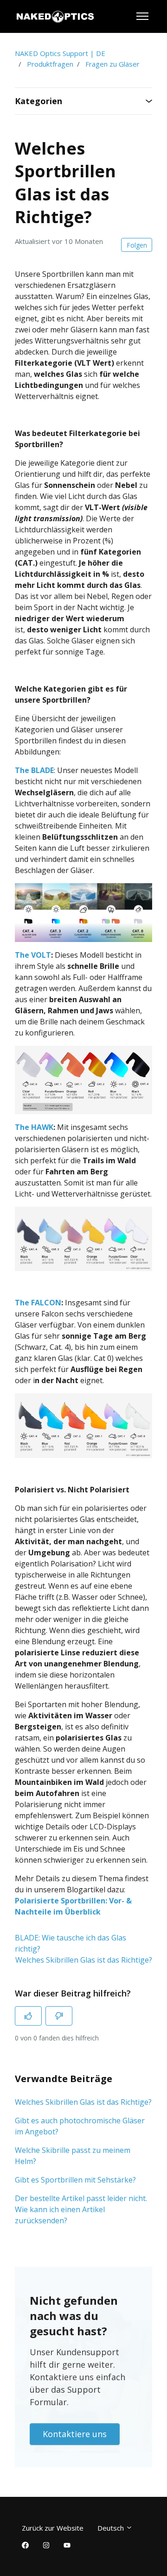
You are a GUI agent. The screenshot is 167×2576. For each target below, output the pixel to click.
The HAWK (34, 1127)
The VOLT (33, 955)
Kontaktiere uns (75, 2434)
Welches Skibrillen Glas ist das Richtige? (84, 1960)
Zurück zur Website (53, 2528)
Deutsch (112, 2528)
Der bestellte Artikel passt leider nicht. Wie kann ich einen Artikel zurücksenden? (81, 2209)
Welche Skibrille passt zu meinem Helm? (73, 2156)
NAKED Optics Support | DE (60, 53)
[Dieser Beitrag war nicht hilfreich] (59, 2016)
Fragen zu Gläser (112, 64)
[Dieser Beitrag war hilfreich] (28, 2016)
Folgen (137, 245)
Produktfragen (50, 64)
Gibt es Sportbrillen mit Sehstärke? (75, 2180)
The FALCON (38, 1303)
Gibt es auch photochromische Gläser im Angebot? (80, 2126)
